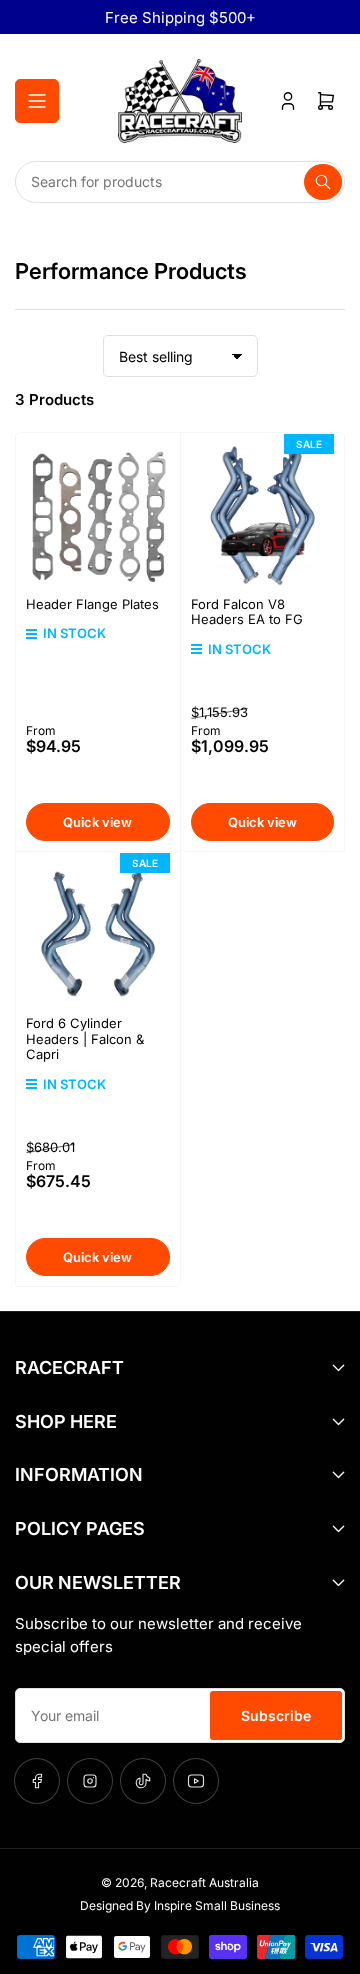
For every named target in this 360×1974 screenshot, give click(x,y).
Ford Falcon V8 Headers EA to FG (247, 612)
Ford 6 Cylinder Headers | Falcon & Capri (85, 1038)
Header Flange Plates (92, 604)
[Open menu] (37, 101)
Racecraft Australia (204, 1882)
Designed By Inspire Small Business (180, 1905)
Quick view (97, 822)
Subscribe (276, 1715)
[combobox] (180, 182)
